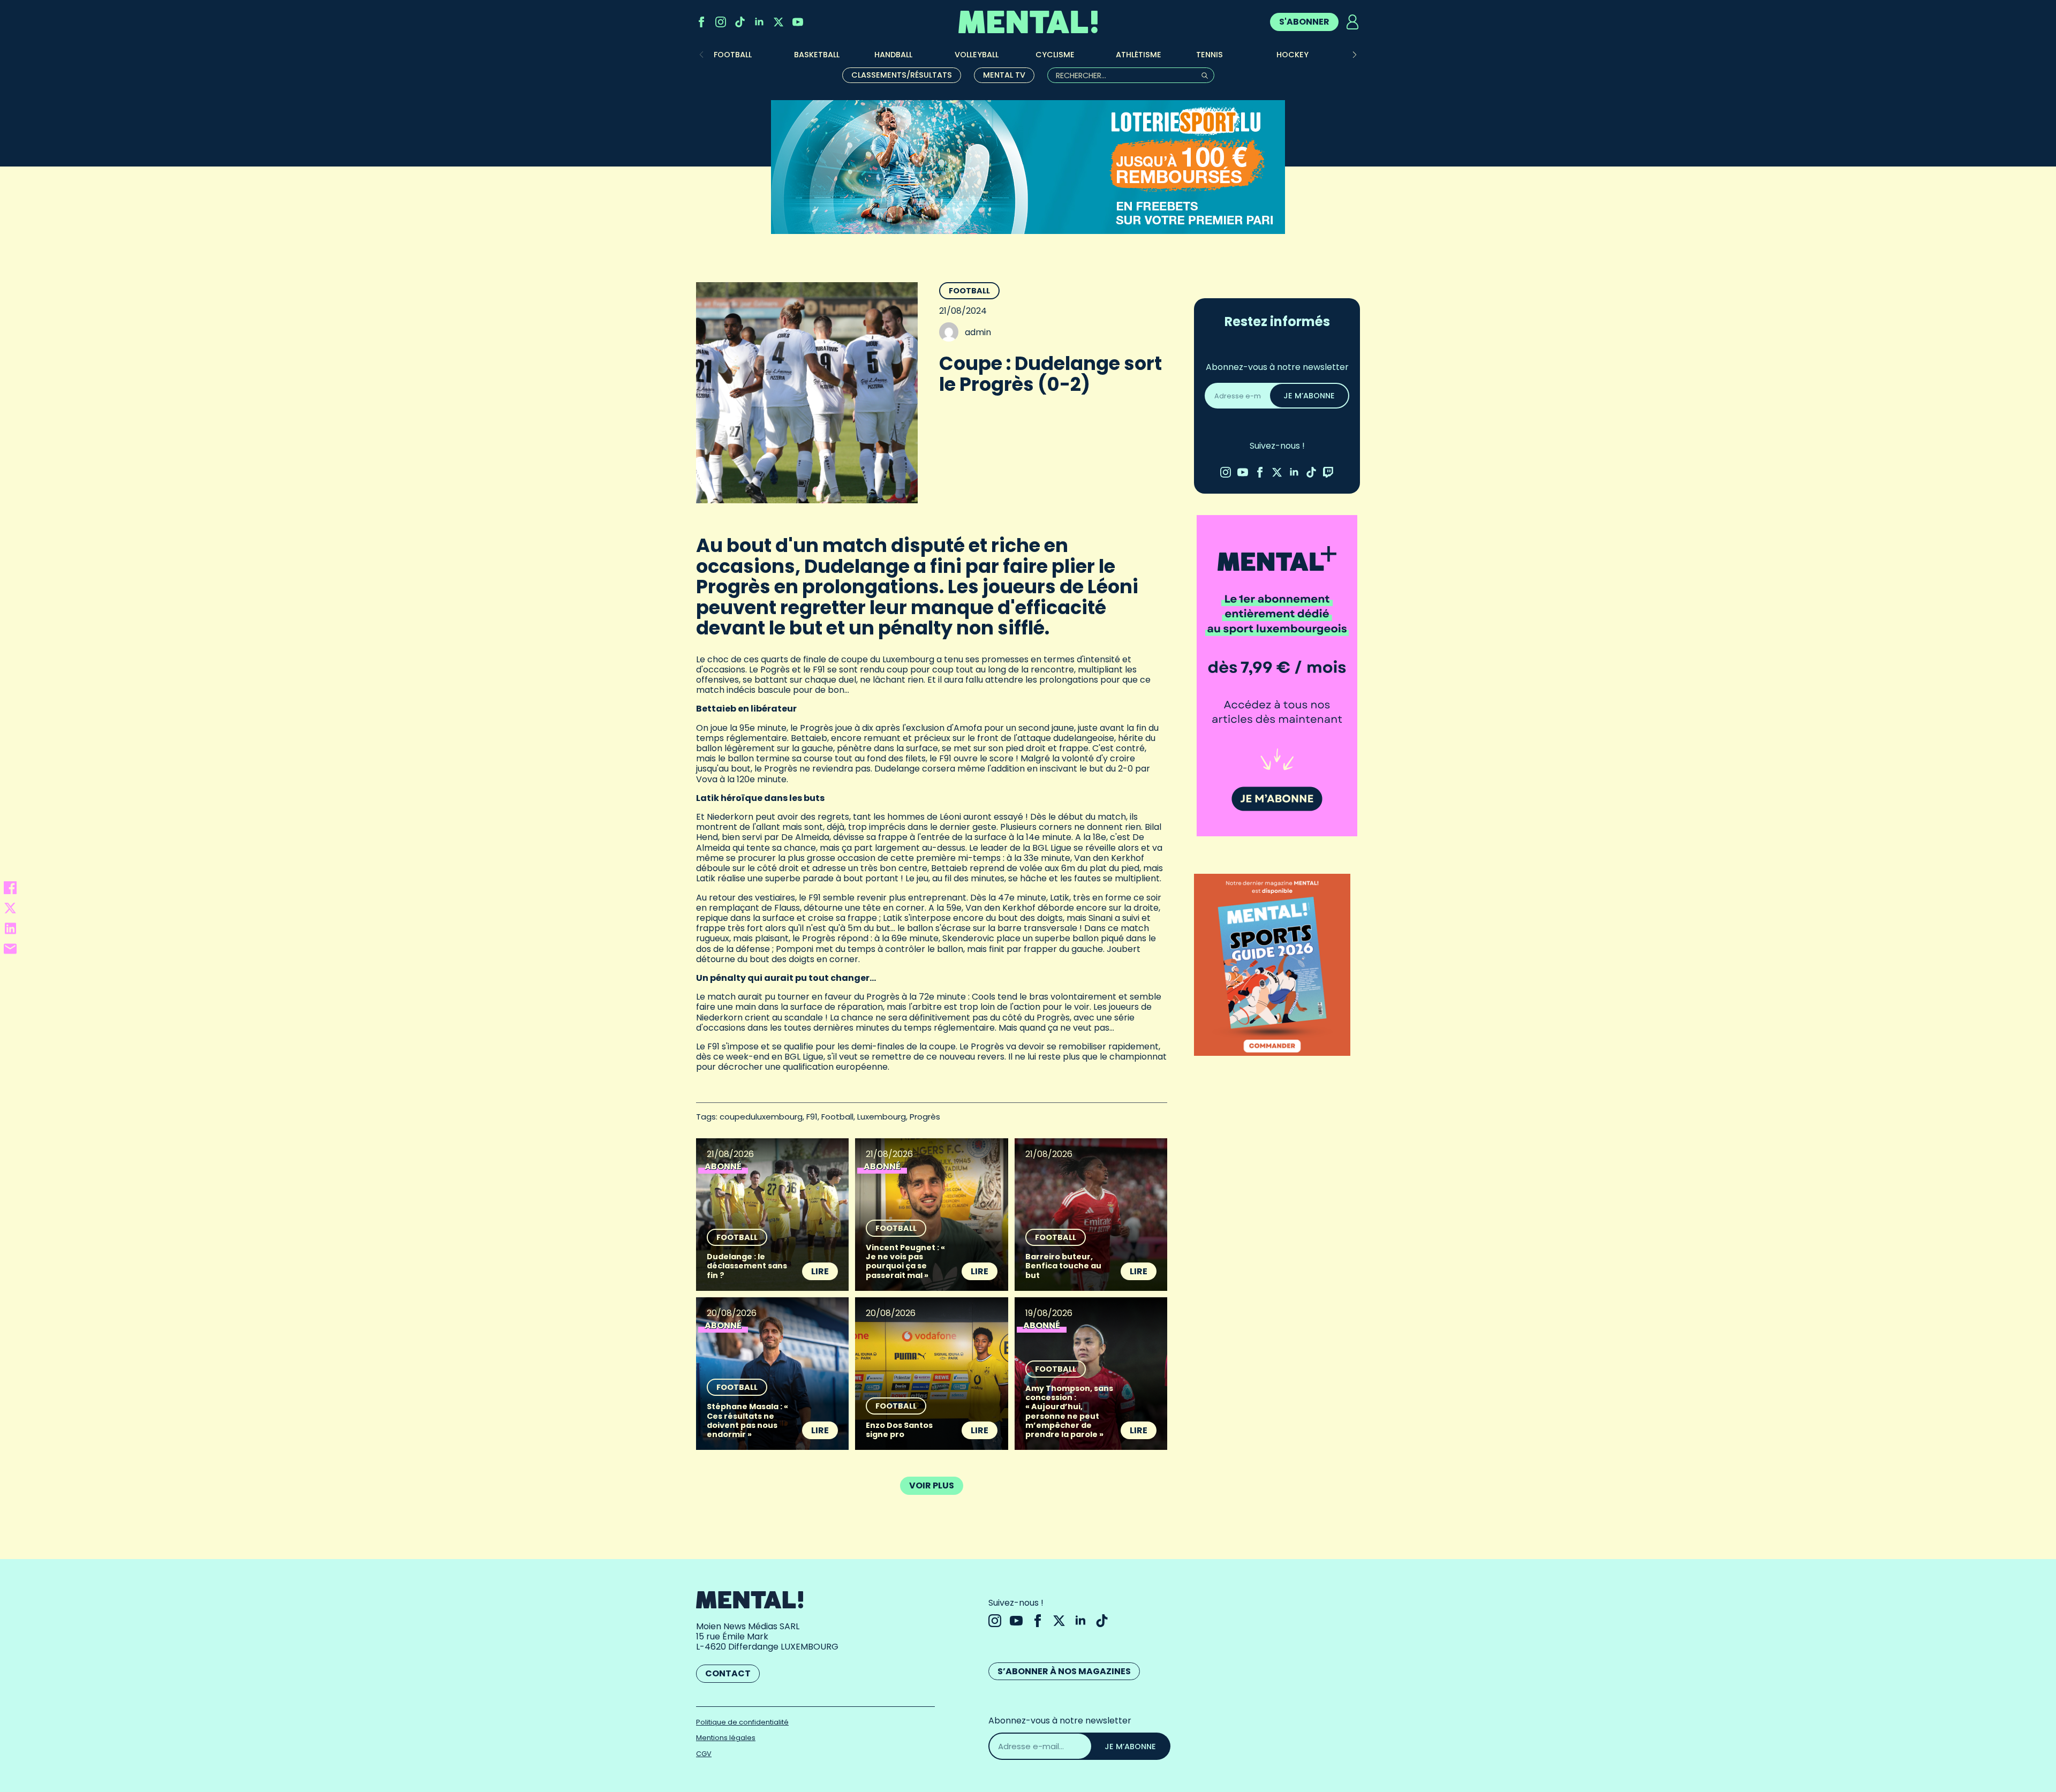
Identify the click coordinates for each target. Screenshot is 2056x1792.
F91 (812, 1117)
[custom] (740, 22)
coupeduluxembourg (761, 1117)
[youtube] (798, 22)
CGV (704, 1754)
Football (969, 291)
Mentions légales (726, 1738)
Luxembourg (882, 1117)
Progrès (925, 1117)
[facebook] (701, 22)
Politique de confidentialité (742, 1722)
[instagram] (721, 22)
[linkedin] (759, 22)
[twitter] (778, 22)
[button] (1355, 55)
